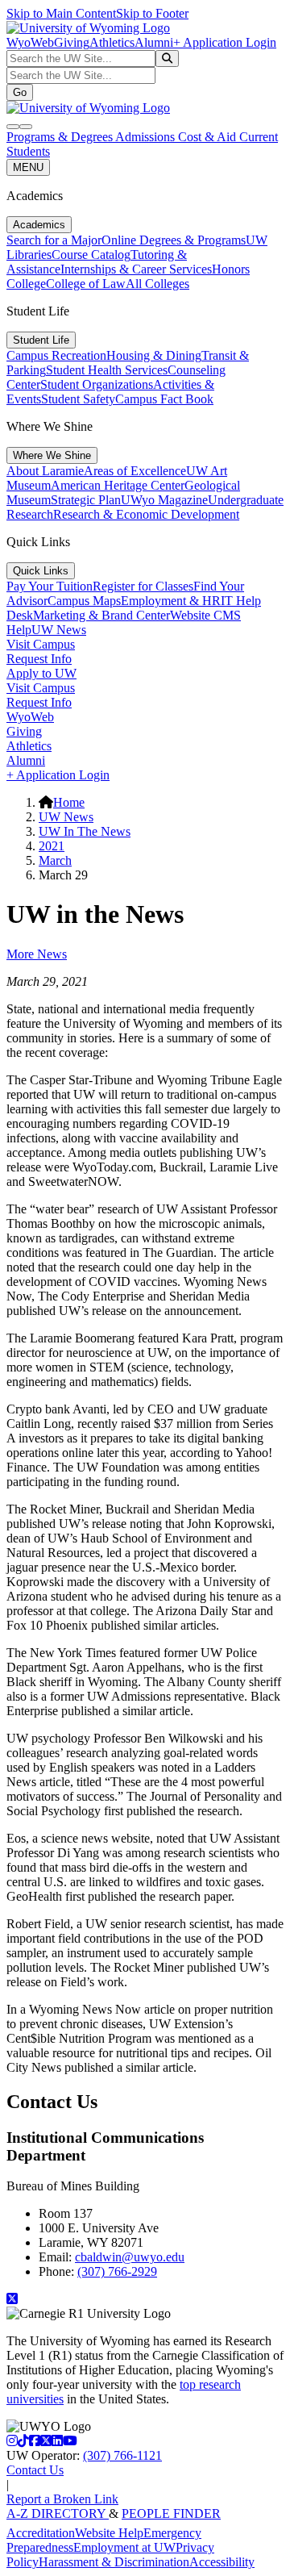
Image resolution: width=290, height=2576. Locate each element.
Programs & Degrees (61, 137)
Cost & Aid (209, 137)
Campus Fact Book (164, 399)
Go (20, 92)
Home (69, 802)
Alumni (154, 42)
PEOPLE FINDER (171, 2513)
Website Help (109, 2533)
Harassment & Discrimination (114, 2562)
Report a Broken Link (62, 2499)
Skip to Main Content (61, 13)
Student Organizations (97, 384)
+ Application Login (225, 42)
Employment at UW (124, 2547)
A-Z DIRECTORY (58, 2513)
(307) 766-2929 (117, 2271)
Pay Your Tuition (50, 586)
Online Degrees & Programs (174, 240)
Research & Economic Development (146, 514)
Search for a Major (54, 240)
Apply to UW (41, 673)
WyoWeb (30, 42)
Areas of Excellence (135, 471)
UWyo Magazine (164, 500)
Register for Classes (143, 586)
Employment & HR (171, 601)
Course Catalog (91, 255)
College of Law (86, 284)
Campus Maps (84, 601)
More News (37, 954)
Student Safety (78, 399)
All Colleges (157, 284)
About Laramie (45, 471)
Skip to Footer (152, 13)
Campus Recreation (56, 355)
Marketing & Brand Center (101, 615)
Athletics (112, 42)
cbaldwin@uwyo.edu (130, 2257)
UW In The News (85, 831)
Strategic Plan (86, 500)
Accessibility (222, 2562)
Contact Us (35, 2470)
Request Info (39, 659)
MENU (28, 167)
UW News (59, 630)
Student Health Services (107, 370)
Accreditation (41, 2533)
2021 (52, 846)
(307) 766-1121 (122, 2455)
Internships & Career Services (136, 269)
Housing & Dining (154, 355)
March (55, 860)
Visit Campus (41, 644)
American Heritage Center (118, 485)
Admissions (147, 137)
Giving (72, 42)
